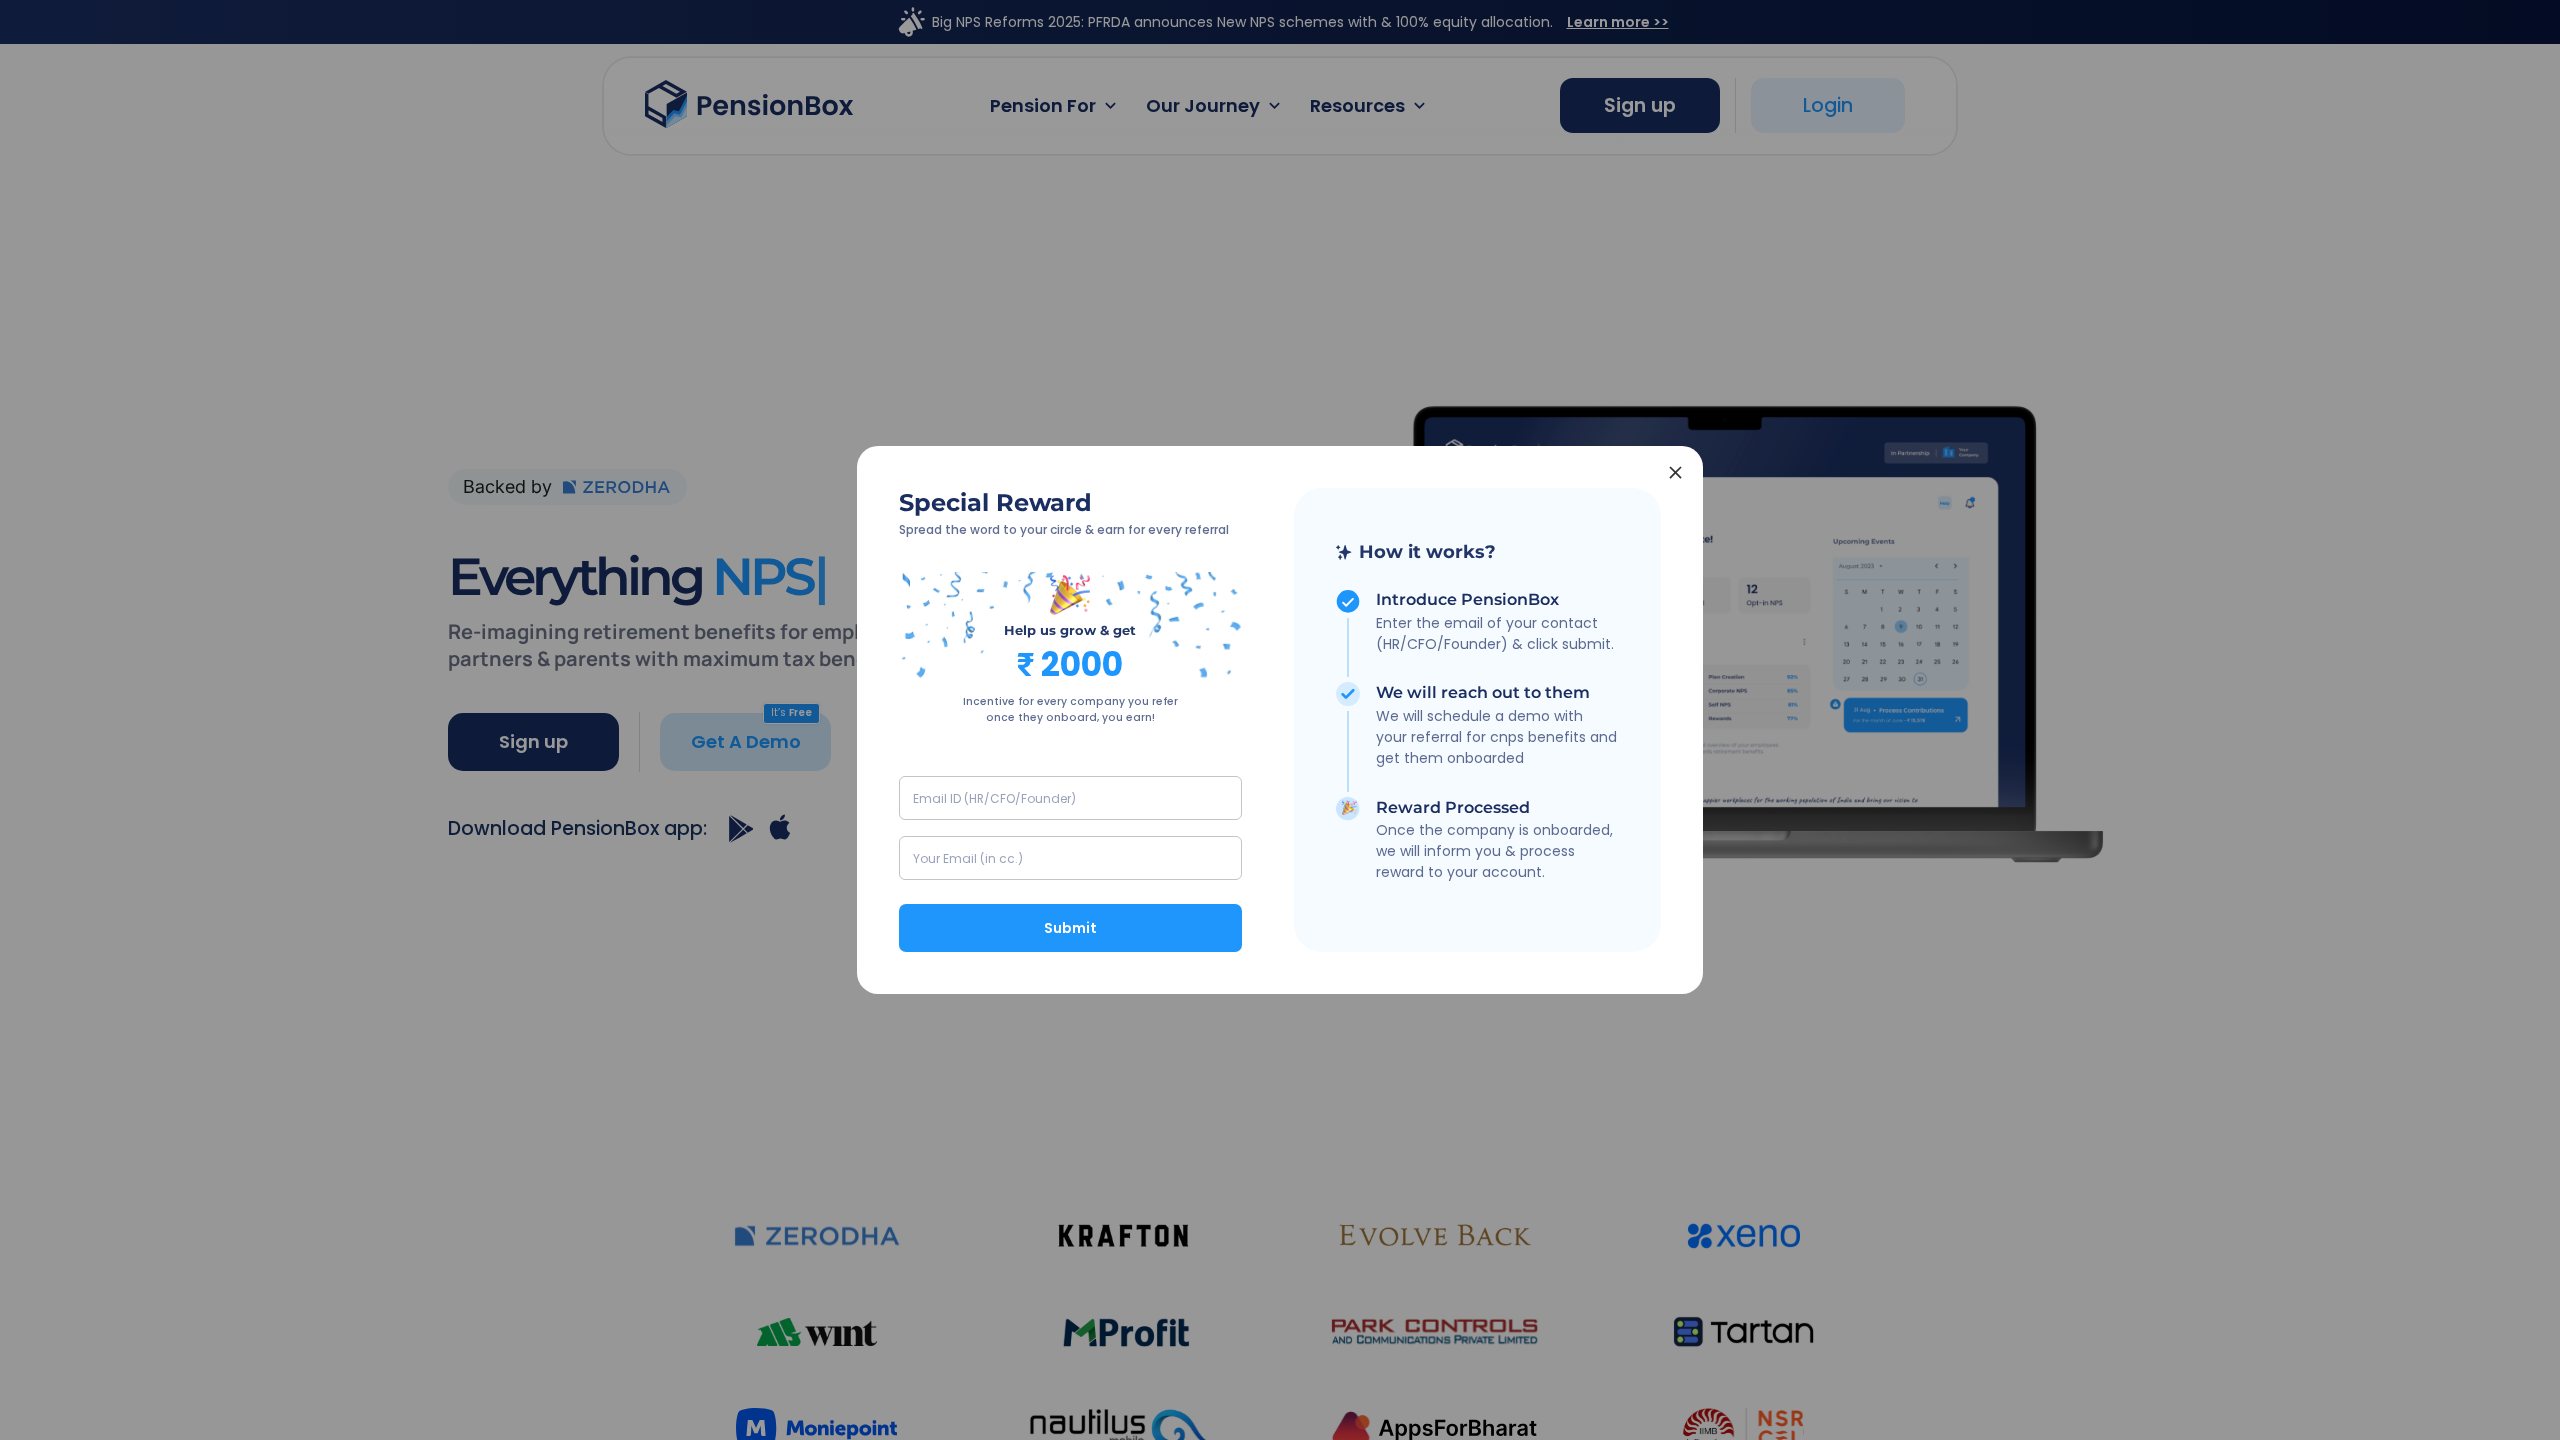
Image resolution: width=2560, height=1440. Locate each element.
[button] (1484, 552)
